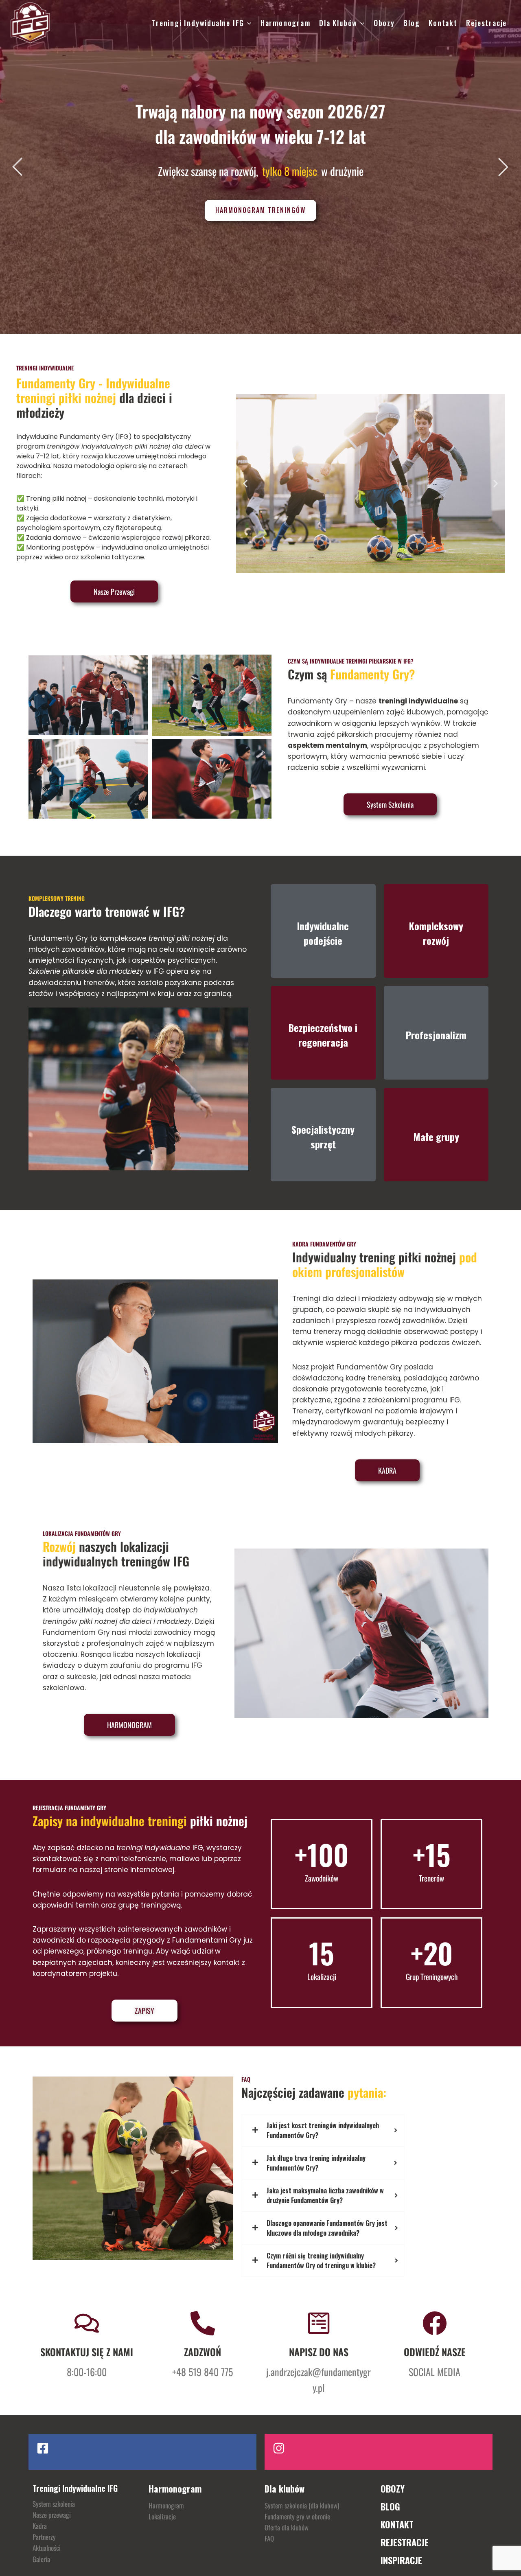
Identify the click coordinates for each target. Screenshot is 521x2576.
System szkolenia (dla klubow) (302, 2505)
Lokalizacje (162, 2516)
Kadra (40, 2526)
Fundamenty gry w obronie (297, 2516)
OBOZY (393, 2488)
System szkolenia (54, 2504)
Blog (412, 23)
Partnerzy (44, 2537)
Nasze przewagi (52, 2515)
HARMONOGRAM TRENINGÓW (260, 210)
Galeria (41, 2559)
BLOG (390, 2506)
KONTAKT (397, 2524)
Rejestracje (486, 23)
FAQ (269, 2538)
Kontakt (443, 23)
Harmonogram (286, 23)
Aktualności (47, 2548)
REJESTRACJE (405, 2542)
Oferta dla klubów (287, 2527)
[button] (245, 484)
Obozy (384, 23)
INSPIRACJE (401, 2560)
